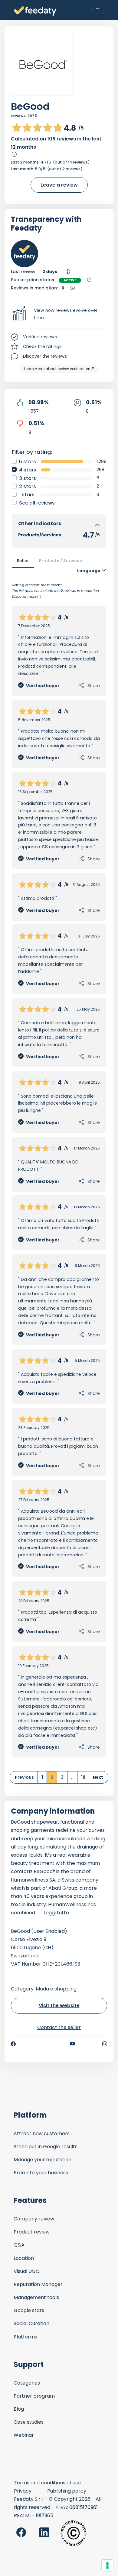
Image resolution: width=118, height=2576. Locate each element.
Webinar (24, 2435)
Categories (27, 2383)
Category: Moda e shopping (44, 1989)
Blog (19, 2409)
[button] (59, 314)
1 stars (27, 495)
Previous (24, 1777)
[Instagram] (105, 2044)
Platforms (25, 2337)
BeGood (30, 106)
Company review (34, 2219)
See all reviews (37, 503)
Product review (32, 2232)
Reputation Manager (38, 2284)
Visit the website (59, 2005)
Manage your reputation (43, 2160)
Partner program (34, 2396)
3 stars (28, 478)
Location (24, 2258)
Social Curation (31, 2323)
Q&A (19, 2245)
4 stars (28, 470)
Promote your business (41, 2173)
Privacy (23, 2491)
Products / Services (60, 561)
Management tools (36, 2297)
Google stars (29, 2310)
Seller (23, 561)
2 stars (28, 486)
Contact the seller (59, 2027)
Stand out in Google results (46, 2147)
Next (98, 1777)
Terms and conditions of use (47, 2483)
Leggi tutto (56, 1913)
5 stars (28, 462)
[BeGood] (42, 64)
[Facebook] (13, 2044)
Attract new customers (42, 2134)
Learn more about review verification (57, 369)
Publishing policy (67, 2491)
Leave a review (59, 185)
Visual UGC (26, 2271)
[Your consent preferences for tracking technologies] (107, 2565)
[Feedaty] (35, 11)
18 (83, 1777)
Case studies (29, 2422)
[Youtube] (72, 2044)
